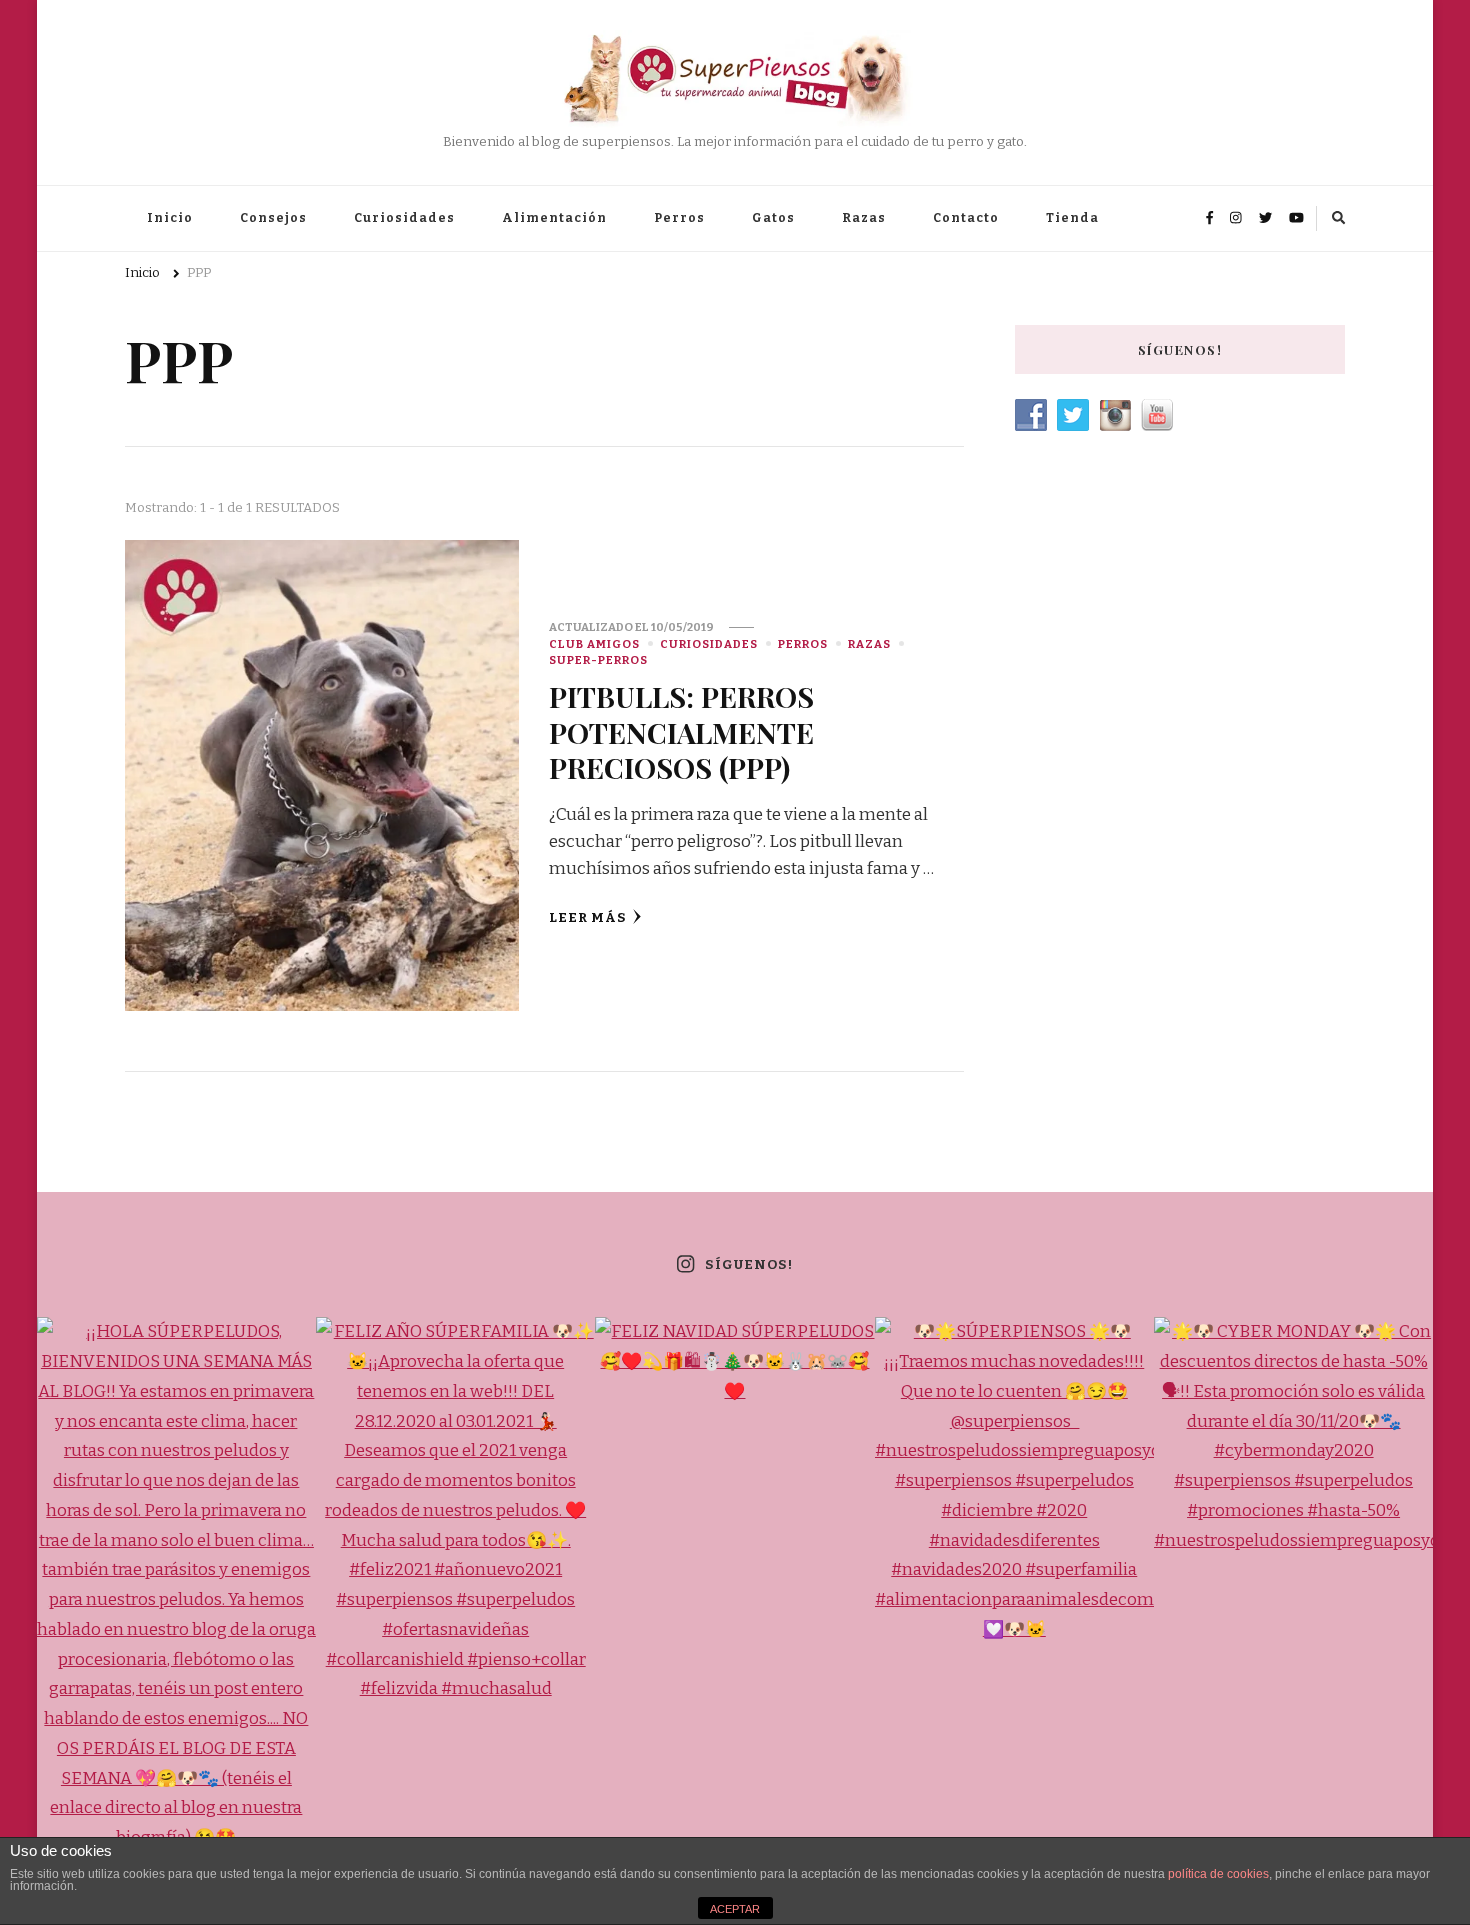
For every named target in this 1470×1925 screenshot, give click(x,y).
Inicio (170, 218)
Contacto (966, 218)
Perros (679, 218)
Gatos (773, 218)
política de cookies (1218, 1874)
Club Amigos (594, 644)
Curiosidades (404, 218)
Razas (864, 218)
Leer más (588, 918)
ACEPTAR (735, 1909)
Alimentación (554, 218)
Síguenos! (748, 1265)
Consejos (273, 218)
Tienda (1072, 218)
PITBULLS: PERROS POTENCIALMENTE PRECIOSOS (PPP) (681, 731)
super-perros (598, 660)
